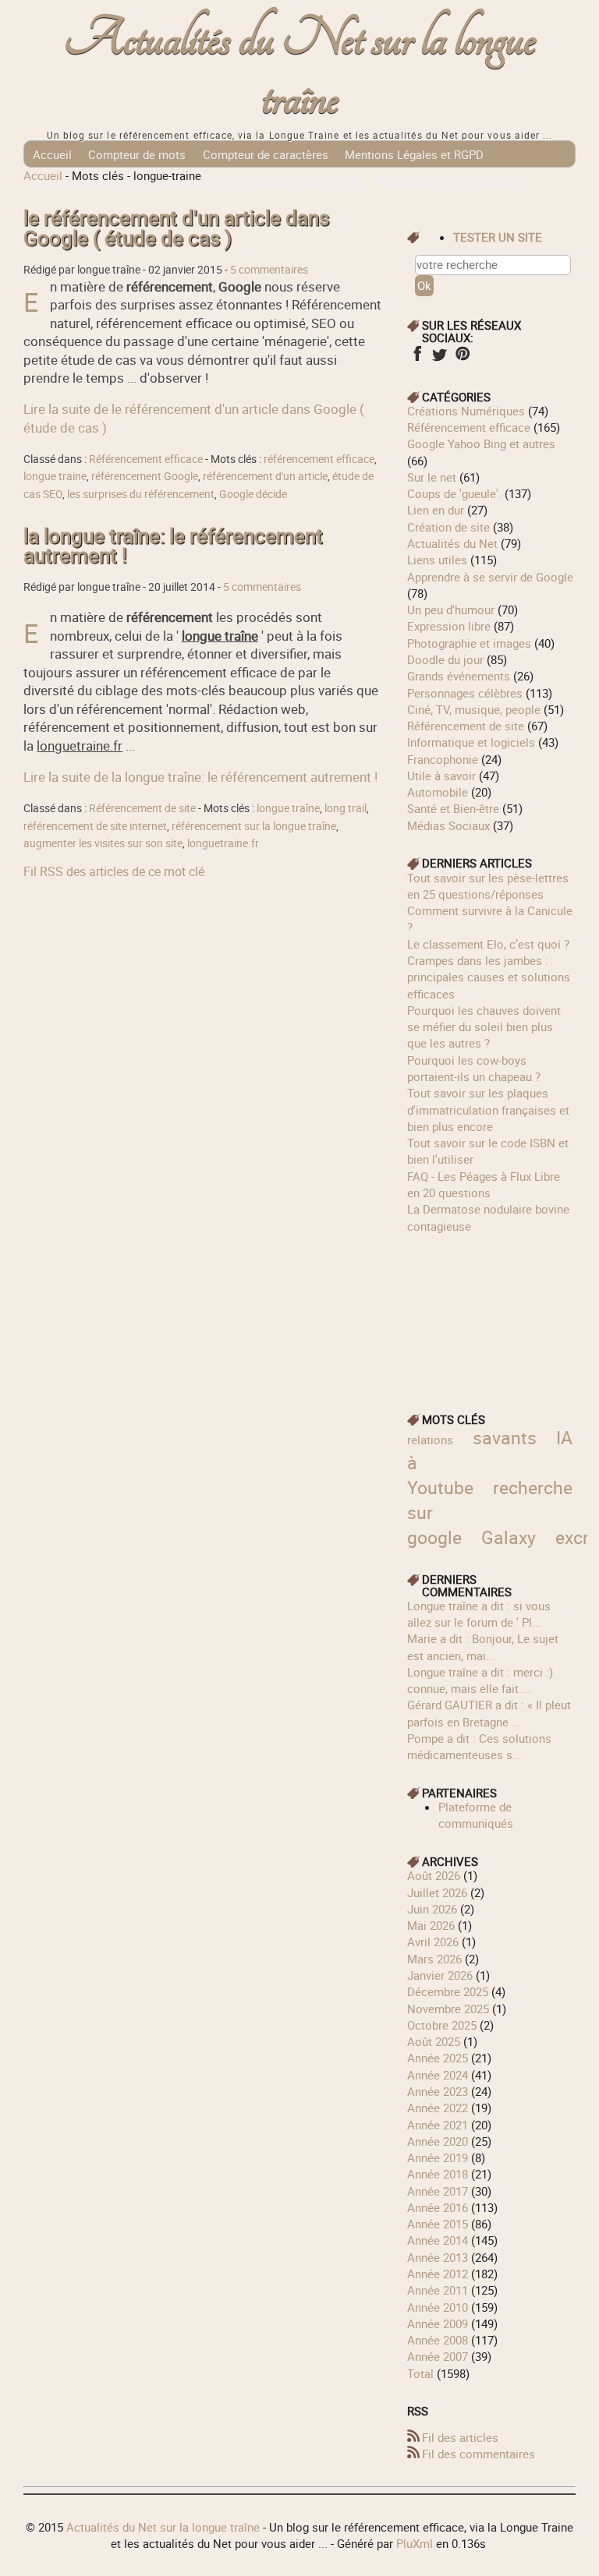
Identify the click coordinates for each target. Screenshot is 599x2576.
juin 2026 (432, 1909)
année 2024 (438, 2075)
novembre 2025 (448, 2009)
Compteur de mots (137, 154)
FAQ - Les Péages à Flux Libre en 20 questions (484, 1184)
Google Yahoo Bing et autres (481, 443)
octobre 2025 (442, 2025)
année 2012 (438, 2274)
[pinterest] (462, 359)
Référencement (171, 181)
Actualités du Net (452, 543)
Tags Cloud (482, 181)
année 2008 (438, 2340)
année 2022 (438, 2108)
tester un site (498, 237)
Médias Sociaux (448, 825)
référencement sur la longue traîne (254, 826)
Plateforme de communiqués (476, 1815)
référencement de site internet (95, 826)
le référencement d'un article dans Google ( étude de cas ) (176, 228)
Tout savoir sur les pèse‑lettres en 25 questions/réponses (488, 886)
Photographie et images (469, 643)
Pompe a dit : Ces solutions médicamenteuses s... (479, 1746)
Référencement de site (142, 808)
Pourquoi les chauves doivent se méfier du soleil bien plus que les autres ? (484, 1027)
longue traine (55, 476)
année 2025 (438, 2058)
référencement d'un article (265, 476)
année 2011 (438, 2290)
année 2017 (438, 2191)
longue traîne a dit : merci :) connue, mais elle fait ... (480, 1680)
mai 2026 (431, 1925)
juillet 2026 (437, 1892)
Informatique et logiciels (471, 742)
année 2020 (438, 2141)
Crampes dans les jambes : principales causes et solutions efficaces (489, 977)
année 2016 (438, 2207)
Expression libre (449, 626)
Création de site (448, 527)
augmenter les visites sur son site (103, 843)
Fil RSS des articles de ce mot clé (114, 871)
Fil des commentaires (478, 2454)
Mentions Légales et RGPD (414, 154)
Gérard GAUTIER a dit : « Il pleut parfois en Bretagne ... (489, 1713)
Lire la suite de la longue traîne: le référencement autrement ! (200, 777)
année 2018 (438, 2174)
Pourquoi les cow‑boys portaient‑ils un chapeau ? (474, 1068)
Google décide (253, 494)
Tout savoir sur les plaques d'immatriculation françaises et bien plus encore (488, 1110)
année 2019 (438, 2157)
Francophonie (443, 759)
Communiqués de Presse (293, 181)
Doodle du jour (445, 659)
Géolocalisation (74, 181)
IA (564, 1438)
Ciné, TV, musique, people (474, 709)
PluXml (415, 2543)
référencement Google (145, 476)
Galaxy (509, 1537)
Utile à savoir (441, 776)
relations (430, 1440)
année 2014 (438, 2240)
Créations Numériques (466, 411)
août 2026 (434, 1875)
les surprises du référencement (141, 494)
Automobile (438, 792)
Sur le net (432, 477)
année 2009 (438, 2323)
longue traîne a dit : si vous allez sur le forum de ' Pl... (479, 1614)
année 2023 (438, 2091)
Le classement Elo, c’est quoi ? (488, 944)
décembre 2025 (448, 1991)
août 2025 (434, 2041)
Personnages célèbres (465, 693)
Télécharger (406, 181)
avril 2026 (433, 1942)
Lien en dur (436, 510)
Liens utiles (437, 560)
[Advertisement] (491, 1313)
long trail (346, 808)
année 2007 (438, 2356)
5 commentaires (269, 270)
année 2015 (438, 2224)
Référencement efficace (146, 459)
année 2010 (438, 2307)
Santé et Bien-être (453, 808)
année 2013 (438, 2257)
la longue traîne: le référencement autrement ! (173, 546)
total (422, 2373)
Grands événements (459, 676)
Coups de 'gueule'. (454, 493)
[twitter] (440, 359)
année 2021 (438, 2125)
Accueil (52, 154)
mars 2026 (434, 1959)
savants (505, 1438)
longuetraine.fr (223, 843)
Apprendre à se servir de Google (490, 577)
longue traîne (288, 808)
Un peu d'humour (451, 610)
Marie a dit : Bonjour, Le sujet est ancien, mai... (483, 1647)
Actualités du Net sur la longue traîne (300, 69)
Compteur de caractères (266, 154)
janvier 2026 (440, 1975)
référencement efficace (319, 459)
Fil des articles (460, 2437)
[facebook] (417, 359)
